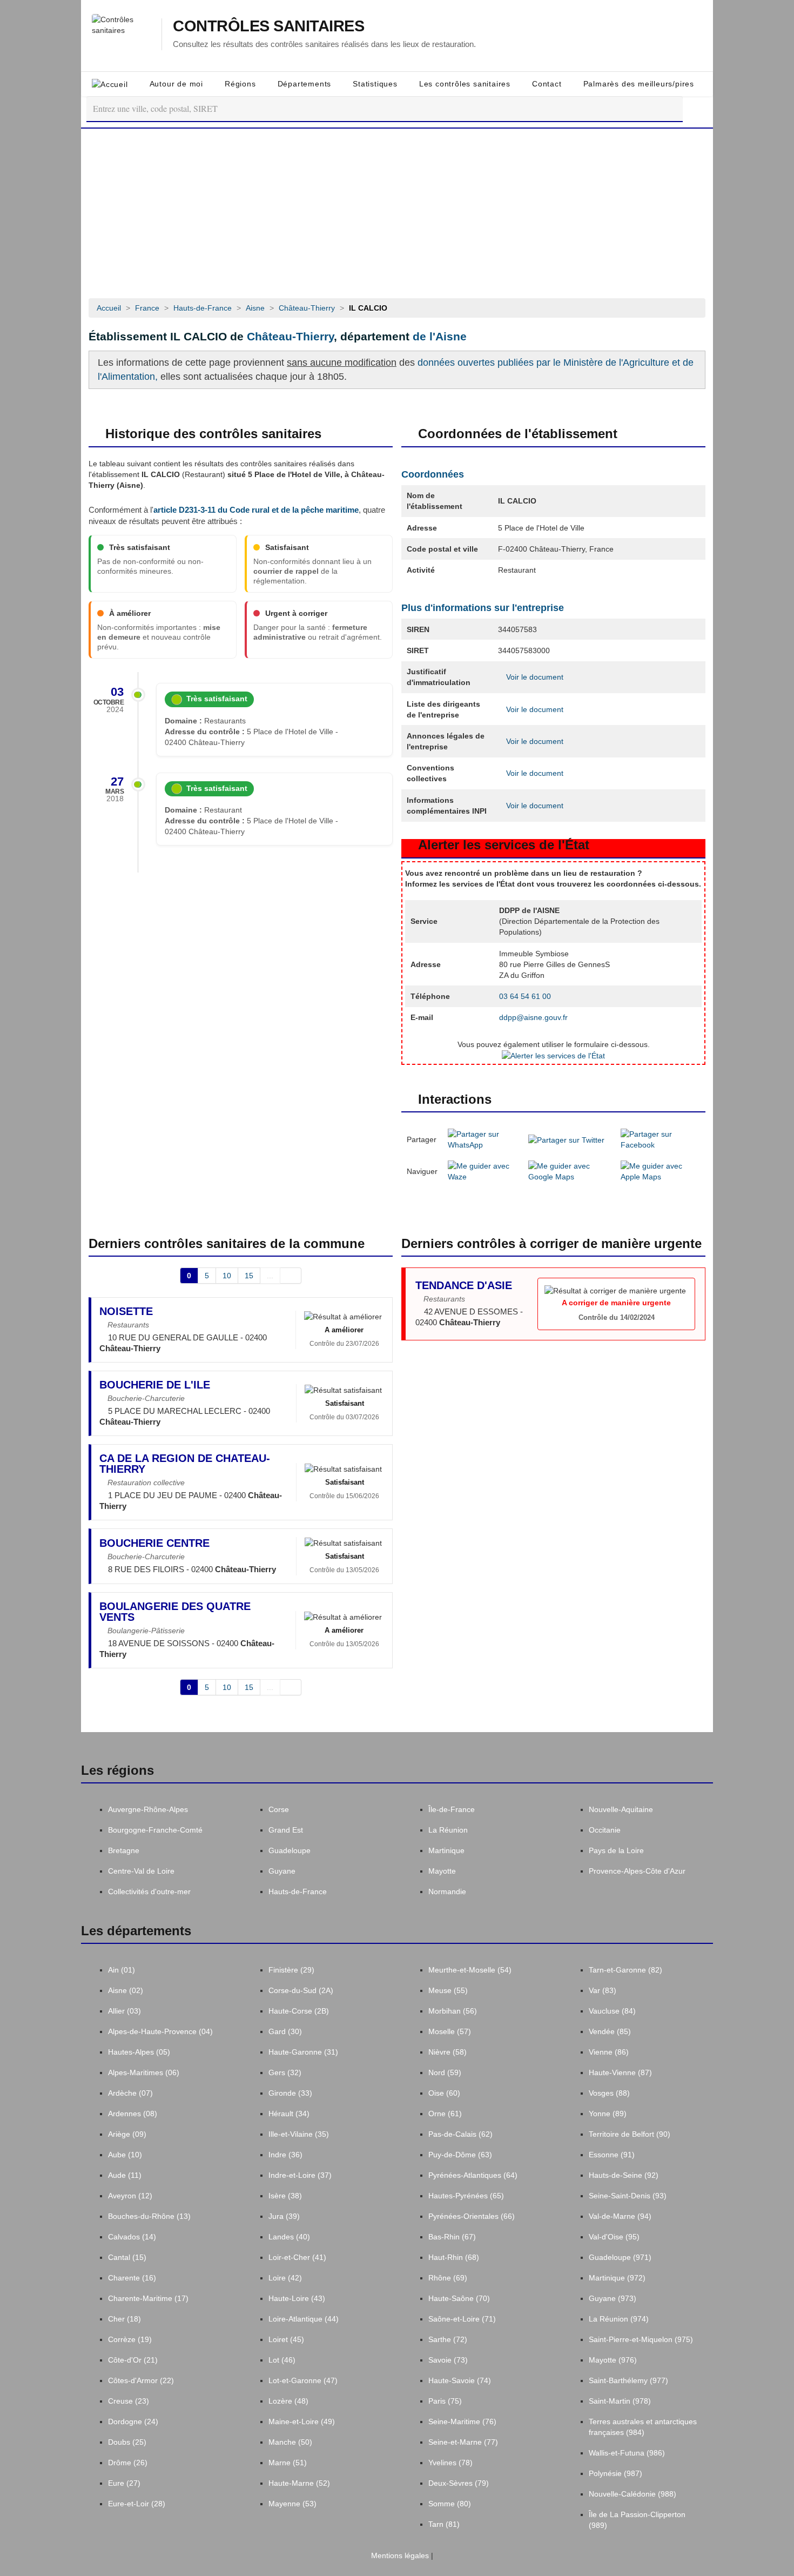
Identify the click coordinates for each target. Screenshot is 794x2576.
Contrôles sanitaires (268, 26)
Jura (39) (284, 2216)
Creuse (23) (129, 2401)
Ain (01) (122, 1970)
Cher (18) (125, 2319)
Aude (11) (125, 2175)
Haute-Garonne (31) (303, 2052)
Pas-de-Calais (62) (460, 2134)
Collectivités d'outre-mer (149, 1891)
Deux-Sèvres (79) (459, 2483)
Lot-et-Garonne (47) (303, 2380)
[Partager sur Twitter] (566, 1139)
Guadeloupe (290, 1850)
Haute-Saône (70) (459, 2298)
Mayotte (442, 1871)
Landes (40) (289, 2237)
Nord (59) (445, 2072)
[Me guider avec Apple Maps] (660, 1171)
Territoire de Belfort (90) (630, 2134)
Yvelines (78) (450, 2463)
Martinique (446, 1850)
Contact (547, 84)
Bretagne (124, 1850)
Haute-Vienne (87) (620, 2072)
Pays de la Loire (616, 1850)
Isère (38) (285, 2196)
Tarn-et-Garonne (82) (625, 1970)
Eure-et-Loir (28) (137, 2504)
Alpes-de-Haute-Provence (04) (160, 2031)
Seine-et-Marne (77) (463, 2442)
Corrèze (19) (130, 2339)
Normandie (447, 1891)
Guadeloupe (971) (620, 2257)
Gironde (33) (290, 2093)
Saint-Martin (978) (620, 2401)
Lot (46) (282, 2360)
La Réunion (448, 1830)
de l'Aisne (440, 336)
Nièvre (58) (448, 2052)
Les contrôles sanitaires (465, 84)
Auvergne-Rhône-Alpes (148, 1809)
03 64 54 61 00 (525, 996)
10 (227, 1276)
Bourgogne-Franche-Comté (155, 1830)
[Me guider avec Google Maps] (569, 1171)
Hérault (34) (289, 2114)
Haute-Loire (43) (297, 2298)
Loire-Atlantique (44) (304, 2319)
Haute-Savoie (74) (460, 2380)
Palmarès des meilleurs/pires (639, 84)
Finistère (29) (291, 1970)
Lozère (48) (288, 2401)
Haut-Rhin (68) (454, 2257)
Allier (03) (125, 2011)
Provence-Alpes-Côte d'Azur (637, 1871)
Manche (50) (290, 2442)
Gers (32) (285, 2072)
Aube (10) (125, 2155)
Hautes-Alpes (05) (139, 2052)
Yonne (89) (608, 2114)
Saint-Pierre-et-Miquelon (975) (641, 2339)
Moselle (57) (450, 2031)
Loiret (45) (286, 2339)
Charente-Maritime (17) (148, 2298)
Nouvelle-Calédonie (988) (632, 2494)
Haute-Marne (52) (299, 2483)
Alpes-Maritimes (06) (144, 2072)
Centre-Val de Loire (141, 1871)
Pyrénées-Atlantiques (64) (473, 2175)
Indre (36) (285, 2155)
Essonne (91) (612, 2155)
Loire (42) (285, 2278)
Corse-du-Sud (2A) (301, 1990)
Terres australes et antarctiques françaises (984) (643, 2427)
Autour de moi (176, 84)
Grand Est (286, 1830)
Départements (305, 84)
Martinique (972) (617, 2278)
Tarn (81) (444, 2524)
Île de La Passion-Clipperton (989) (637, 2520)
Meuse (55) (448, 1990)
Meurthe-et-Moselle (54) (470, 1970)
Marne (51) (288, 2463)
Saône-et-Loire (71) (462, 2319)
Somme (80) (450, 2504)
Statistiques (375, 84)
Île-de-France (452, 1809)
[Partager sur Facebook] (660, 1139)
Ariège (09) (127, 2134)
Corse (279, 1809)
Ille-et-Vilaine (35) (299, 2134)
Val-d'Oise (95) (614, 2237)
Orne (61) (445, 2114)
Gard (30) (285, 2031)
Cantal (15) (127, 2257)
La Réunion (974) (619, 2319)
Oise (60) (444, 2093)
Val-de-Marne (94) (620, 2216)
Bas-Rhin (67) (452, 2237)
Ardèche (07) (130, 2093)
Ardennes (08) (133, 2114)
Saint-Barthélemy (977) (628, 2380)
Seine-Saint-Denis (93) (628, 2196)
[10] (291, 1276)
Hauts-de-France (298, 1891)
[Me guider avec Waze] (483, 1171)
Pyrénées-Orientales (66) (472, 2216)
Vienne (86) (609, 2052)
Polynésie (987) (615, 2473)
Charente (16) (132, 2278)
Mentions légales (399, 2555)
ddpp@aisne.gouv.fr (533, 1017)
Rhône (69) (448, 2278)
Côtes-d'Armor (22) (141, 2380)
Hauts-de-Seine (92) (624, 2175)
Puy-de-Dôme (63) (460, 2155)
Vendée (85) (610, 2031)
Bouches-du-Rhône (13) (149, 2216)
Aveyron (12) (130, 2196)
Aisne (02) (126, 1990)
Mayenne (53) (292, 2504)
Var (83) (603, 1990)
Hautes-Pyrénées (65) (466, 2196)
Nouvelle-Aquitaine (621, 1809)
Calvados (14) (132, 2237)
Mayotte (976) (613, 2360)
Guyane (282, 1871)
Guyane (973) (613, 2298)
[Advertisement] (397, 210)
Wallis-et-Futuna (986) (627, 2453)
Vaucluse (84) (612, 2011)
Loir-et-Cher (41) (297, 2257)
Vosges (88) (609, 2093)
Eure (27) (124, 2483)
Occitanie (605, 1830)
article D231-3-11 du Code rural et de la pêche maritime (256, 510)
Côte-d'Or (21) (133, 2360)
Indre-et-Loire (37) (300, 2175)
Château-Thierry (290, 336)
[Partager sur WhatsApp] (483, 1139)
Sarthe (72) (448, 2339)
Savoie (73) (448, 2360)
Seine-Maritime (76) (462, 2421)
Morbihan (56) (453, 2011)
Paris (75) (445, 2401)
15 (249, 1276)
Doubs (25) (127, 2442)
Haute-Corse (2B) (299, 2011)
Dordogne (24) (133, 2421)
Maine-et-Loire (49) (302, 2421)
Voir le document (534, 677)
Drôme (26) (128, 2463)
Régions (240, 84)
